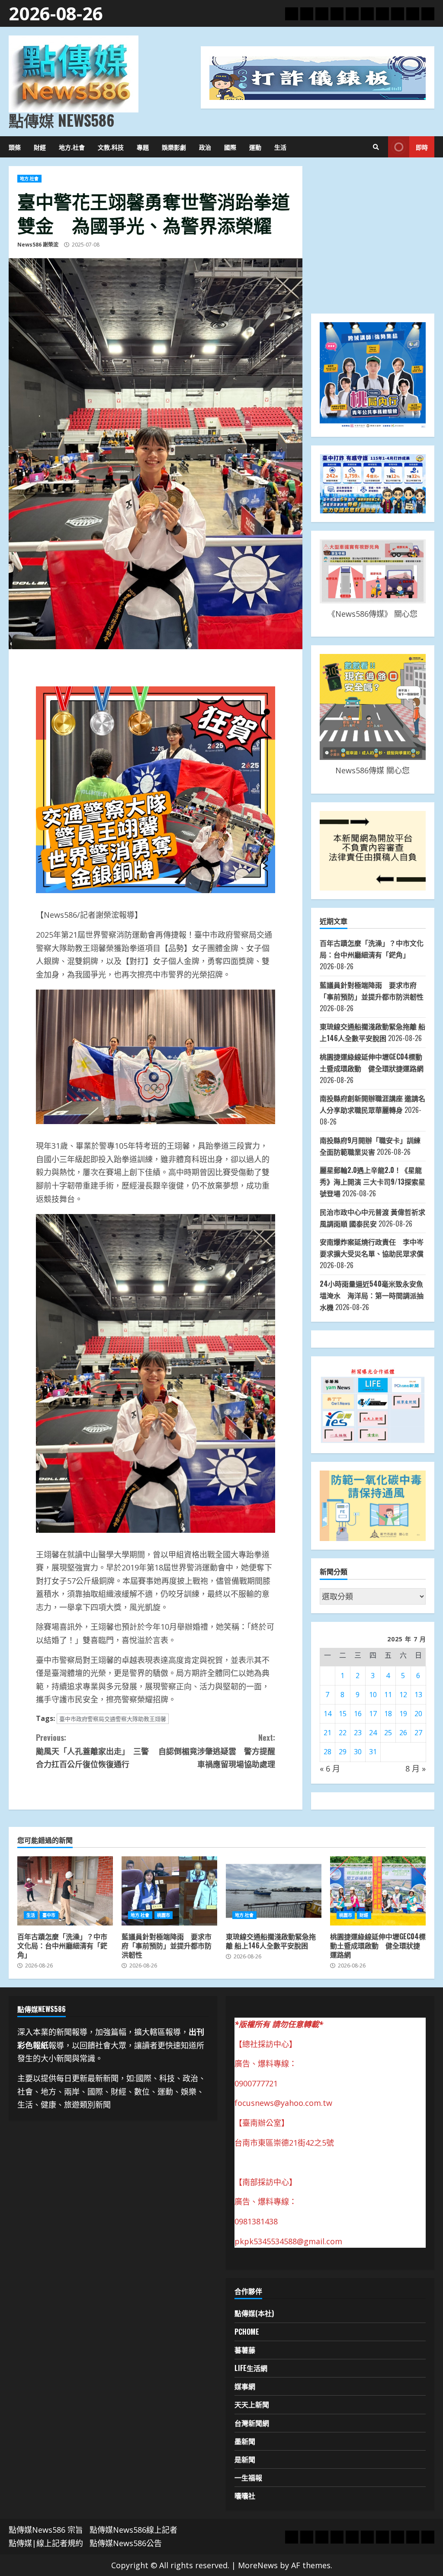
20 (418, 1714)
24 (373, 1733)
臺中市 (49, 1915)
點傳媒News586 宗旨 (46, 2530)
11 (388, 1695)
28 (327, 1752)
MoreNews (258, 2565)
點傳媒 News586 (61, 120)
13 (418, 1695)
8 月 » (416, 1769)
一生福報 (248, 2477)
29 (343, 1752)
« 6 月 (330, 1769)
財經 (40, 147)
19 (403, 1714)
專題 (143, 147)
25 (388, 1733)
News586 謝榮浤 (38, 245)
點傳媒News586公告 (126, 2543)
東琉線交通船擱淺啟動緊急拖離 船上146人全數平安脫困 (274, 1891)
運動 (255, 147)
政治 (205, 147)
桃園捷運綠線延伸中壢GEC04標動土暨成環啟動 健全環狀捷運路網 (378, 1891)
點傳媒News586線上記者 (133, 2530)
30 (358, 1752)
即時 (422, 147)
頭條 (15, 147)
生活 (280, 147)
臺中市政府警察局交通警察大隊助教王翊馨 (113, 1719)
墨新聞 (245, 2441)
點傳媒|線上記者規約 (46, 2543)
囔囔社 (245, 2496)
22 (343, 1733)
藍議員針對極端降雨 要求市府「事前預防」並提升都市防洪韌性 (169, 1891)
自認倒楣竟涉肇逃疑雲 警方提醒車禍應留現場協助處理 (217, 1751)
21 (327, 1733)
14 (327, 1714)
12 (403, 1695)
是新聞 (245, 2459)
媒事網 (245, 2386)
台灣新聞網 (252, 2423)
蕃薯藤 (245, 2350)
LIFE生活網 (251, 2368)
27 (418, 1733)
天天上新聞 (252, 2404)
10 (373, 1695)
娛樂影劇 (174, 147)
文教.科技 (111, 147)
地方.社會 (72, 147)
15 (343, 1714)
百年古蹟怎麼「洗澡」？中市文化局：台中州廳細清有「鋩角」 (65, 1891)
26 (403, 1733)
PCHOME (247, 2332)
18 (388, 1714)
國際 (230, 147)
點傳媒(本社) (254, 2313)
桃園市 (164, 1915)
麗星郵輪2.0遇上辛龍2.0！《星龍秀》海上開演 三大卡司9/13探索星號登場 (372, 1182)
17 (373, 1714)
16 (358, 1714)
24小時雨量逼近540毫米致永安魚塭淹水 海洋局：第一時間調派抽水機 (372, 1295)
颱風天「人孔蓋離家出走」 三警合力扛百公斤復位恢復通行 (92, 1751)
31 (373, 1752)
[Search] (376, 147)
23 (358, 1733)
